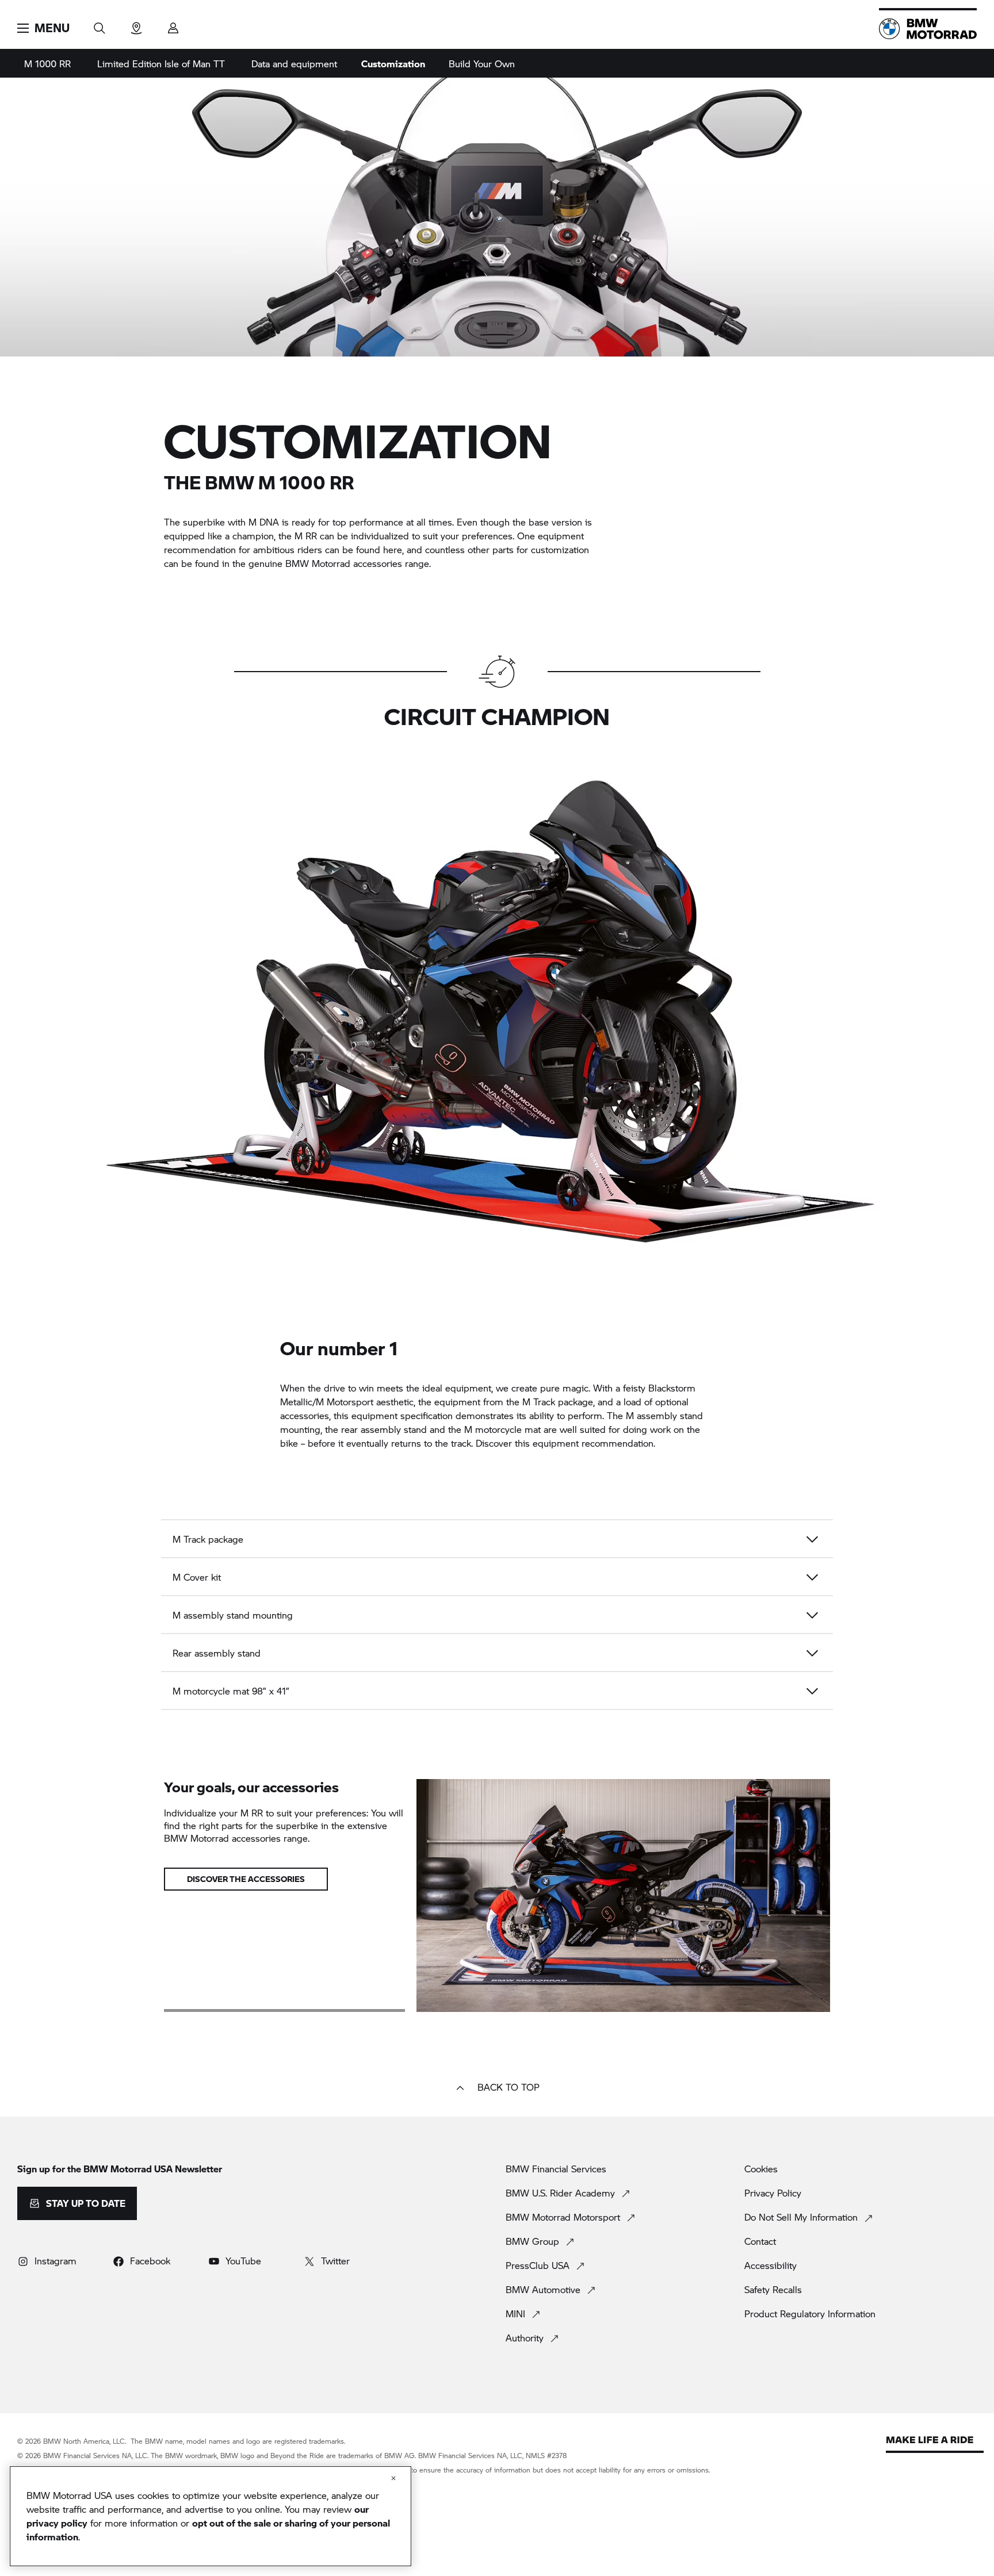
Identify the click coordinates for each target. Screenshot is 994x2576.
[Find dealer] (136, 24)
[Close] (393, 2478)
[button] (43, 28)
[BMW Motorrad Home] (928, 29)
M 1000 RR (47, 64)
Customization (393, 64)
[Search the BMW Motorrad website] (100, 24)
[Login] (173, 24)
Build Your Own (482, 64)
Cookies (761, 2169)
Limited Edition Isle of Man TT (161, 64)
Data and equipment (294, 64)
